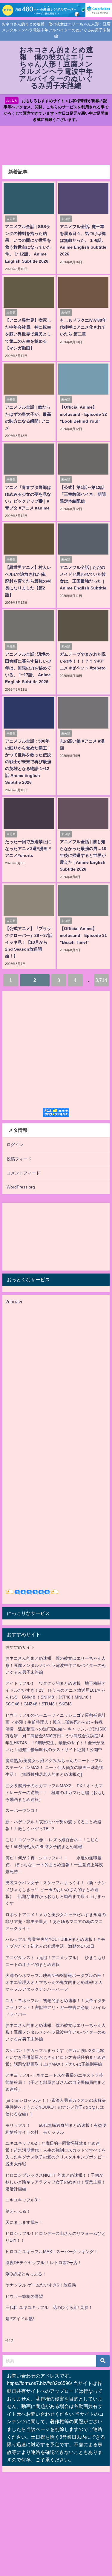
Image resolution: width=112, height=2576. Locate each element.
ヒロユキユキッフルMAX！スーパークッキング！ (52, 2252)
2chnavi (14, 1302)
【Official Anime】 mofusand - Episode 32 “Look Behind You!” (83, 414)
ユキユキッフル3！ (23, 2200)
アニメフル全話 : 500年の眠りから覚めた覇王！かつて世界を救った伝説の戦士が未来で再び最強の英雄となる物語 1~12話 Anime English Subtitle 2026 (28, 762)
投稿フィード (19, 1159)
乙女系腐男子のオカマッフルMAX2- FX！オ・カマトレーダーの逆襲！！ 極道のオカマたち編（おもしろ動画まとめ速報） (56, 1793)
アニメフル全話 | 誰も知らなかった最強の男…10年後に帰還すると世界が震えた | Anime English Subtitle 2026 (83, 855)
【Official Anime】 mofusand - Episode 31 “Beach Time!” (83, 935)
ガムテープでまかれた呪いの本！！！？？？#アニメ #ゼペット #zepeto (83, 661)
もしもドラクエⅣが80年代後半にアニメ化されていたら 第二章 (83, 327)
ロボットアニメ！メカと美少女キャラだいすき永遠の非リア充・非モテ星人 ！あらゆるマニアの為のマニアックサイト (56, 1921)
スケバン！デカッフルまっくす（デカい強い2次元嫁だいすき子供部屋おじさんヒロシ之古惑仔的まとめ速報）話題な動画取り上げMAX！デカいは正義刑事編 (56, 2057)
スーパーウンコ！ (22, 1810)
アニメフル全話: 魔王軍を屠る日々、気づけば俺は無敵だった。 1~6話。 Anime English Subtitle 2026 (83, 240)
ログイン (15, 1145)
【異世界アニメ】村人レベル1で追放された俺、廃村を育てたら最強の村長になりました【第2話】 (28, 581)
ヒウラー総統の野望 (24, 2296)
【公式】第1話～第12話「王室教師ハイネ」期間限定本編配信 (83, 494)
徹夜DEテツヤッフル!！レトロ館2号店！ (43, 2263)
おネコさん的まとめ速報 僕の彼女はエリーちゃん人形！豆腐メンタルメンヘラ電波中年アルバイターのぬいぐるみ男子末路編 (56, 1665)
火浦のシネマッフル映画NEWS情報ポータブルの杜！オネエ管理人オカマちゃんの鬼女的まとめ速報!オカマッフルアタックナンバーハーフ (55, 1982)
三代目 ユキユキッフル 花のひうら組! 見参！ (49, 2307)
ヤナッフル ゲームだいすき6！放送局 (41, 2285)
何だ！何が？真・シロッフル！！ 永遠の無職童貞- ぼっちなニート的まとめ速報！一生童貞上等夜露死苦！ (54, 1865)
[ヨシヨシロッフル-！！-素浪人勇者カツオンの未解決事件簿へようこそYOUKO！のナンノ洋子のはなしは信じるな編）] (56, 2107)
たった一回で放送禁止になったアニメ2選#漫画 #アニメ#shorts (28, 849)
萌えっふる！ (18, 2211)
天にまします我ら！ (24, 2222)
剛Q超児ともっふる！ (26, 2274)
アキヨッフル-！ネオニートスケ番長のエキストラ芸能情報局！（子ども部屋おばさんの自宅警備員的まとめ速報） (56, 2082)
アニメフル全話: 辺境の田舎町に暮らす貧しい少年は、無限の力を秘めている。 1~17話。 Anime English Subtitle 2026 (28, 668)
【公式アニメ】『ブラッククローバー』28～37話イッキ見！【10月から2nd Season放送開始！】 (29, 942)
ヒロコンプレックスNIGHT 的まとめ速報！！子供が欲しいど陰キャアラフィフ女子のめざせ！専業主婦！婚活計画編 (56, 2182)
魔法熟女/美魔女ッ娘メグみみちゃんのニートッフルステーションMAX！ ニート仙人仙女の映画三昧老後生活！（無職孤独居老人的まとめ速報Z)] (54, 1767)
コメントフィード (23, 1173)
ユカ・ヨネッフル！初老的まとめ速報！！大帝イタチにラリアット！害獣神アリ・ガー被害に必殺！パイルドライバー (56, 2007)
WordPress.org (21, 1187)
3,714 (101, 980)
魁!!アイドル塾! (20, 2319)
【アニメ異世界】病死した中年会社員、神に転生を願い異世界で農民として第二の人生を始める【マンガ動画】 (28, 334)
